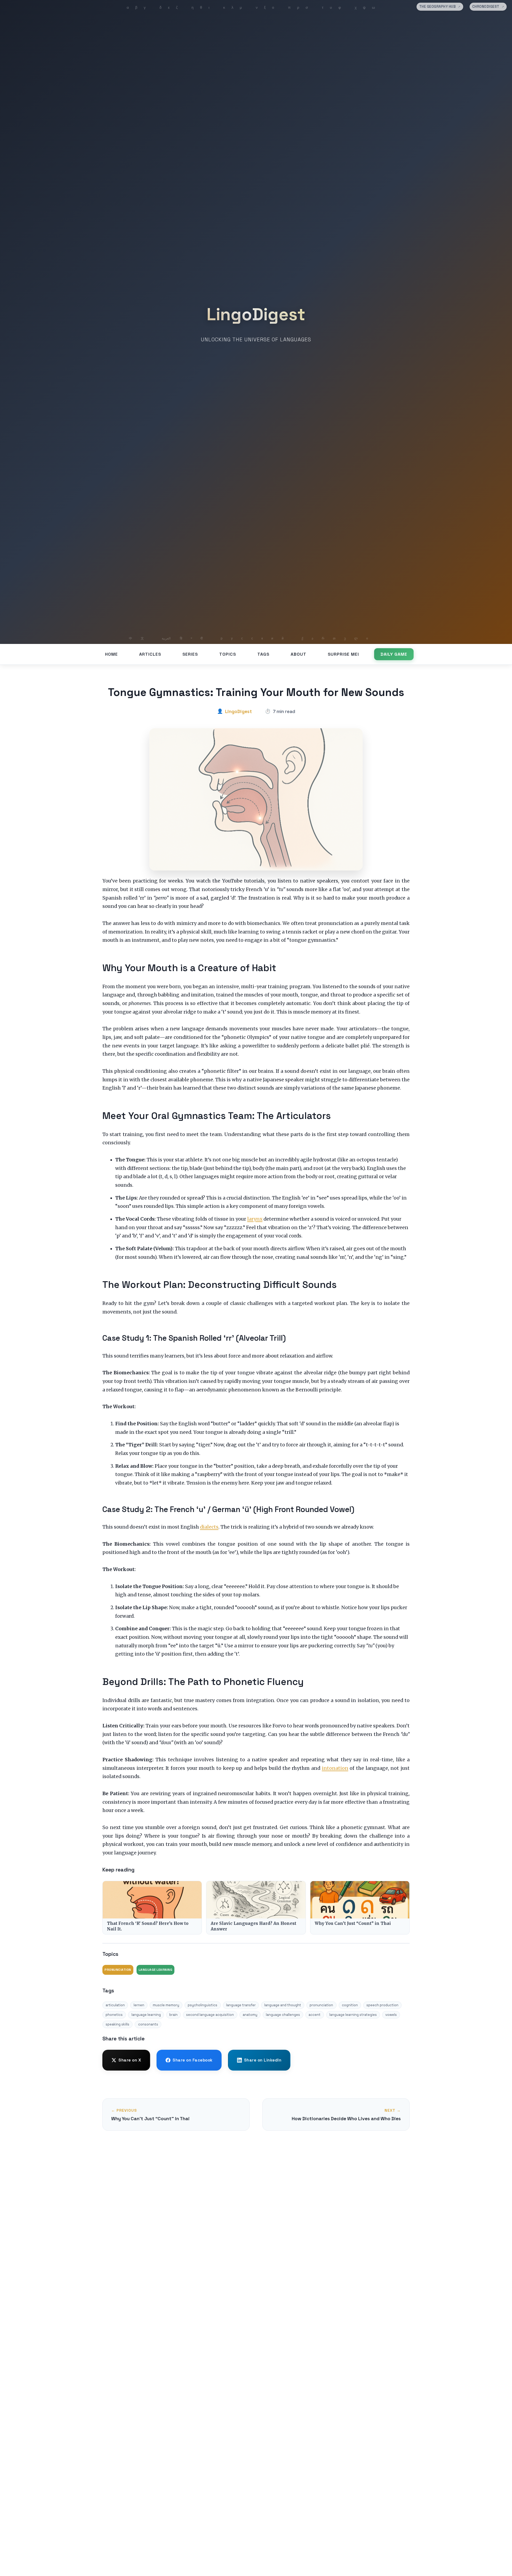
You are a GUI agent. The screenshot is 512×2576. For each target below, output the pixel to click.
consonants (148, 2024)
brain (173, 2015)
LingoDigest (256, 314)
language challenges (283, 2015)
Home (111, 654)
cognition (350, 2005)
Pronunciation (118, 1970)
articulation (115, 2005)
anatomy (250, 2015)
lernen (139, 2005)
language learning (146, 2015)
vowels (391, 2015)
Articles (150, 654)
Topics (228, 654)
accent (315, 2015)
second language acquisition (210, 2015)
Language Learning (156, 1970)
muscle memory (166, 2005)
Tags (263, 654)
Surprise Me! (343, 654)
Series (190, 654)
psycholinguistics (203, 2005)
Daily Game (394, 654)
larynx (255, 1219)
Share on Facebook (193, 2060)
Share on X (130, 2060)
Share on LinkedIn (263, 2060)
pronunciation (321, 2005)
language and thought (283, 2005)
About (299, 654)
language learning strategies (353, 2015)
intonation (335, 1768)
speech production (382, 2005)
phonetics (114, 2015)
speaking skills (117, 2024)
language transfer (241, 2005)
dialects (209, 1527)
